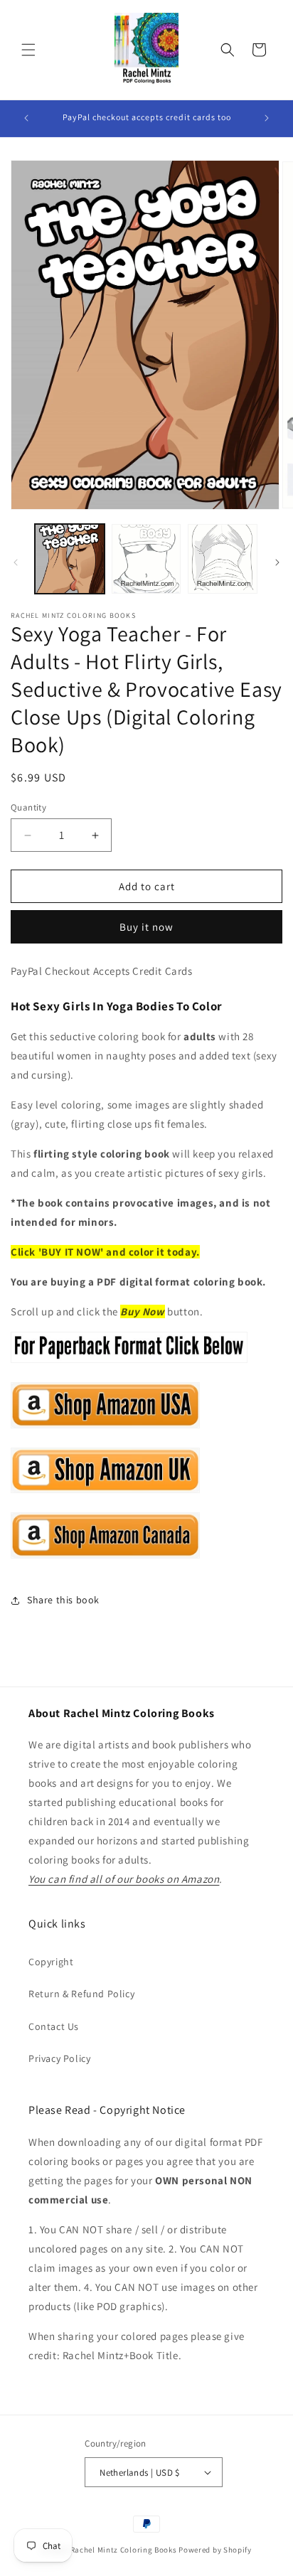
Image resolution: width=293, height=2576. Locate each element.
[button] (28, 50)
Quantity (28, 807)
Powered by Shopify (215, 2550)
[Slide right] (277, 562)
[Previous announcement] (26, 118)
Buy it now (146, 927)
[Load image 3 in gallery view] (223, 559)
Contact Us (54, 2026)
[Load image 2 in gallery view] (146, 559)
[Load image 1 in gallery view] (70, 559)
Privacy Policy (59, 2058)
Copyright (51, 1962)
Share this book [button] (63, 1600)
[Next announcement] (267, 118)
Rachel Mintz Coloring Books (124, 2550)
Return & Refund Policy (81, 1994)
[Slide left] (16, 562)
